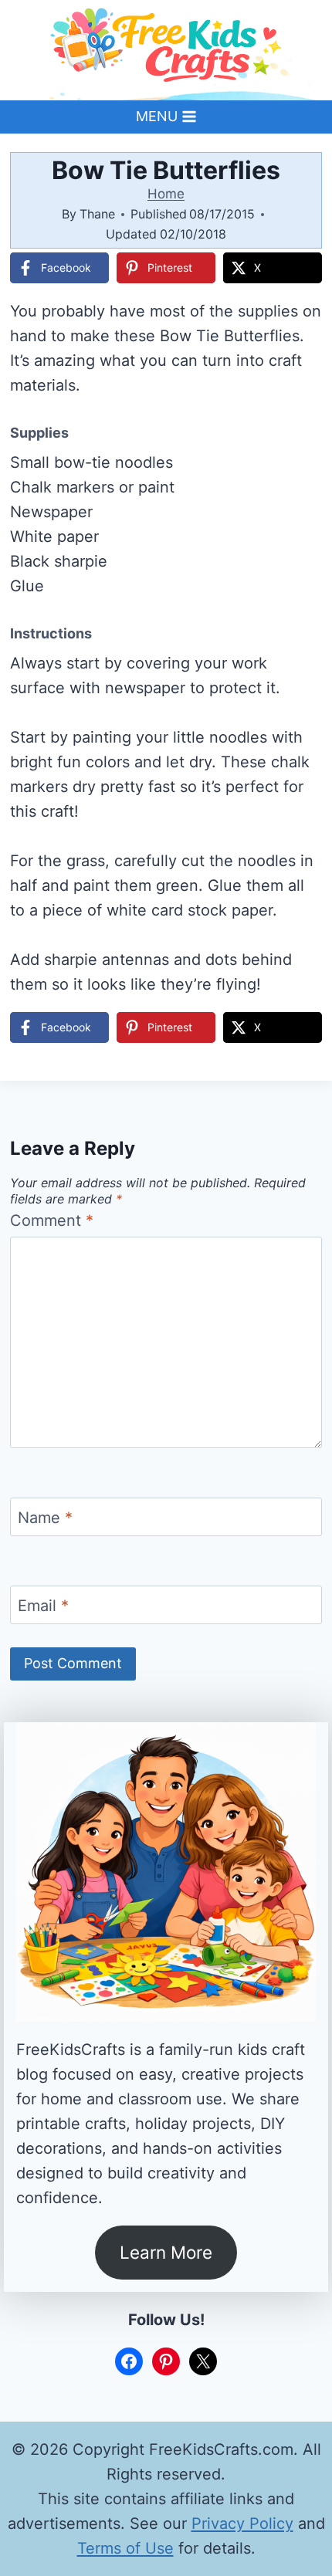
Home (166, 194)
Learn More (166, 2252)
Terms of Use (125, 2548)
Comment (52, 1220)
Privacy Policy (242, 2524)
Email (43, 1606)
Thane (97, 214)
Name (45, 1518)
